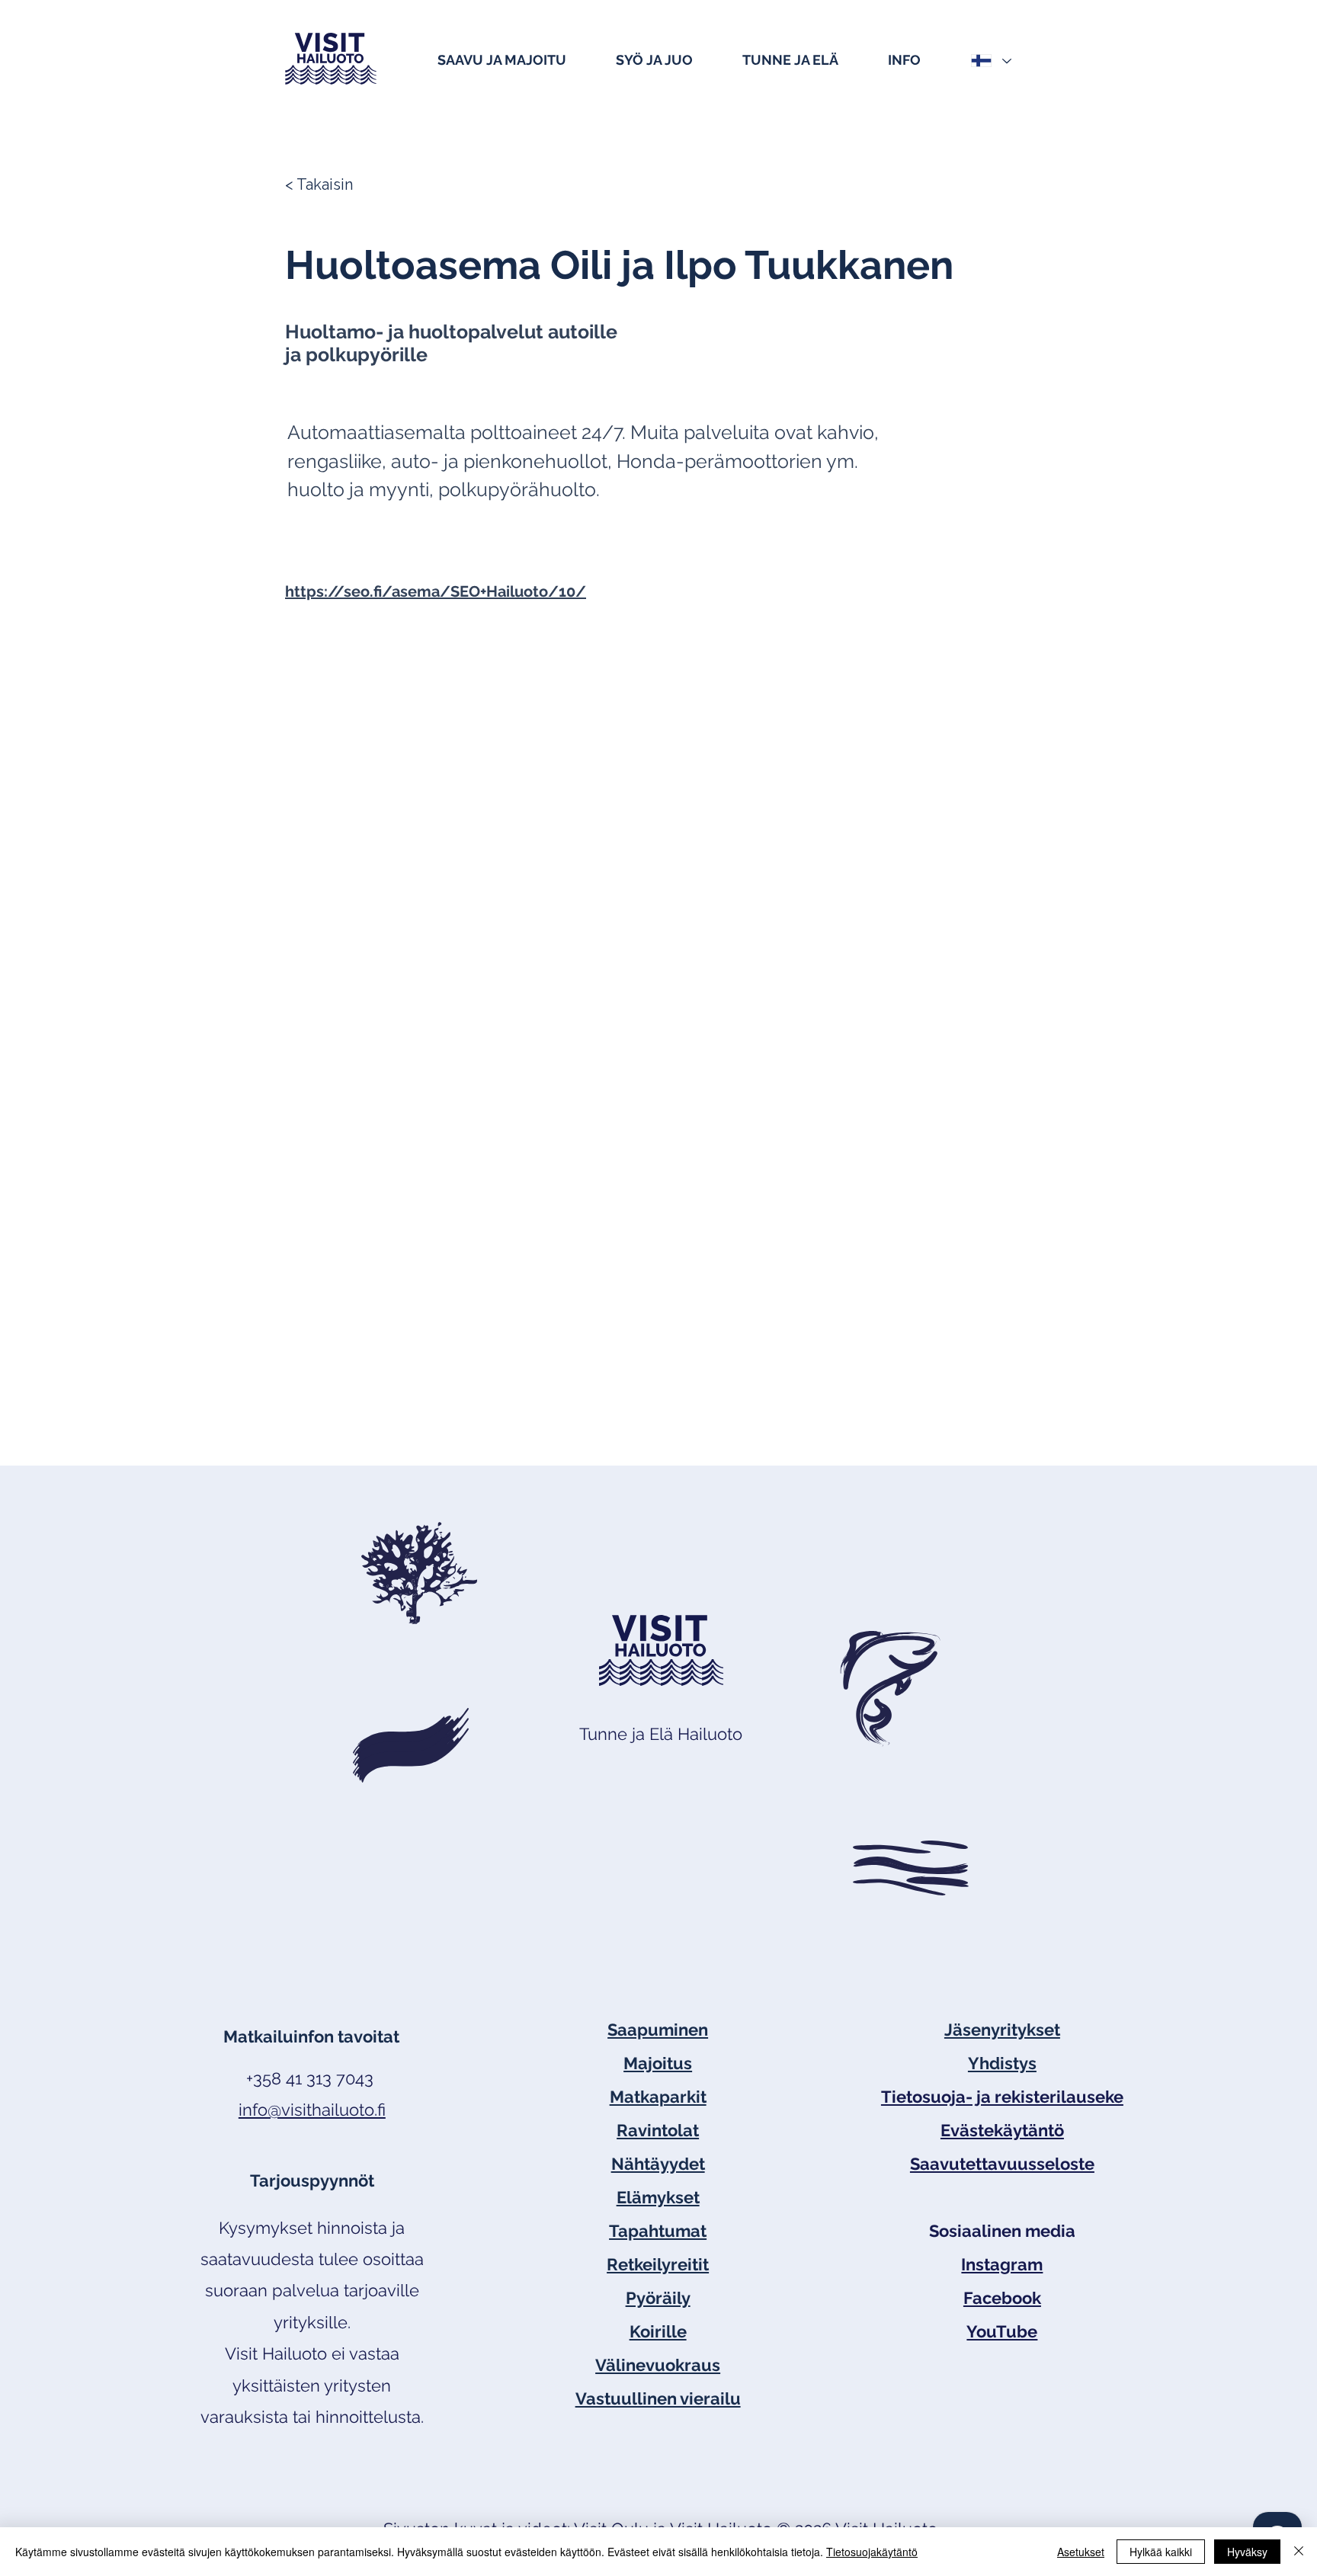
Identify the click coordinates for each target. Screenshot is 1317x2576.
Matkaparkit (658, 2097)
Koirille (658, 2331)
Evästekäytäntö (1002, 2130)
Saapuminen (658, 2030)
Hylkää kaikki (1161, 2552)
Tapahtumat (658, 2231)
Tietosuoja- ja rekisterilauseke (1002, 2097)
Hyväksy (1247, 2552)
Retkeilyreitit (658, 2264)
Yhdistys (1002, 2063)
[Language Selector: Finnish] (990, 60)
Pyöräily (658, 2298)
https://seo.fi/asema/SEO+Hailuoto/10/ (436, 591)
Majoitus (658, 2063)
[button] (519, 59)
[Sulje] (1299, 2552)
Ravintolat (658, 2130)
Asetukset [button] (1081, 2552)
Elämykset (658, 2197)
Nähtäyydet (658, 2164)
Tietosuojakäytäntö (872, 2552)
